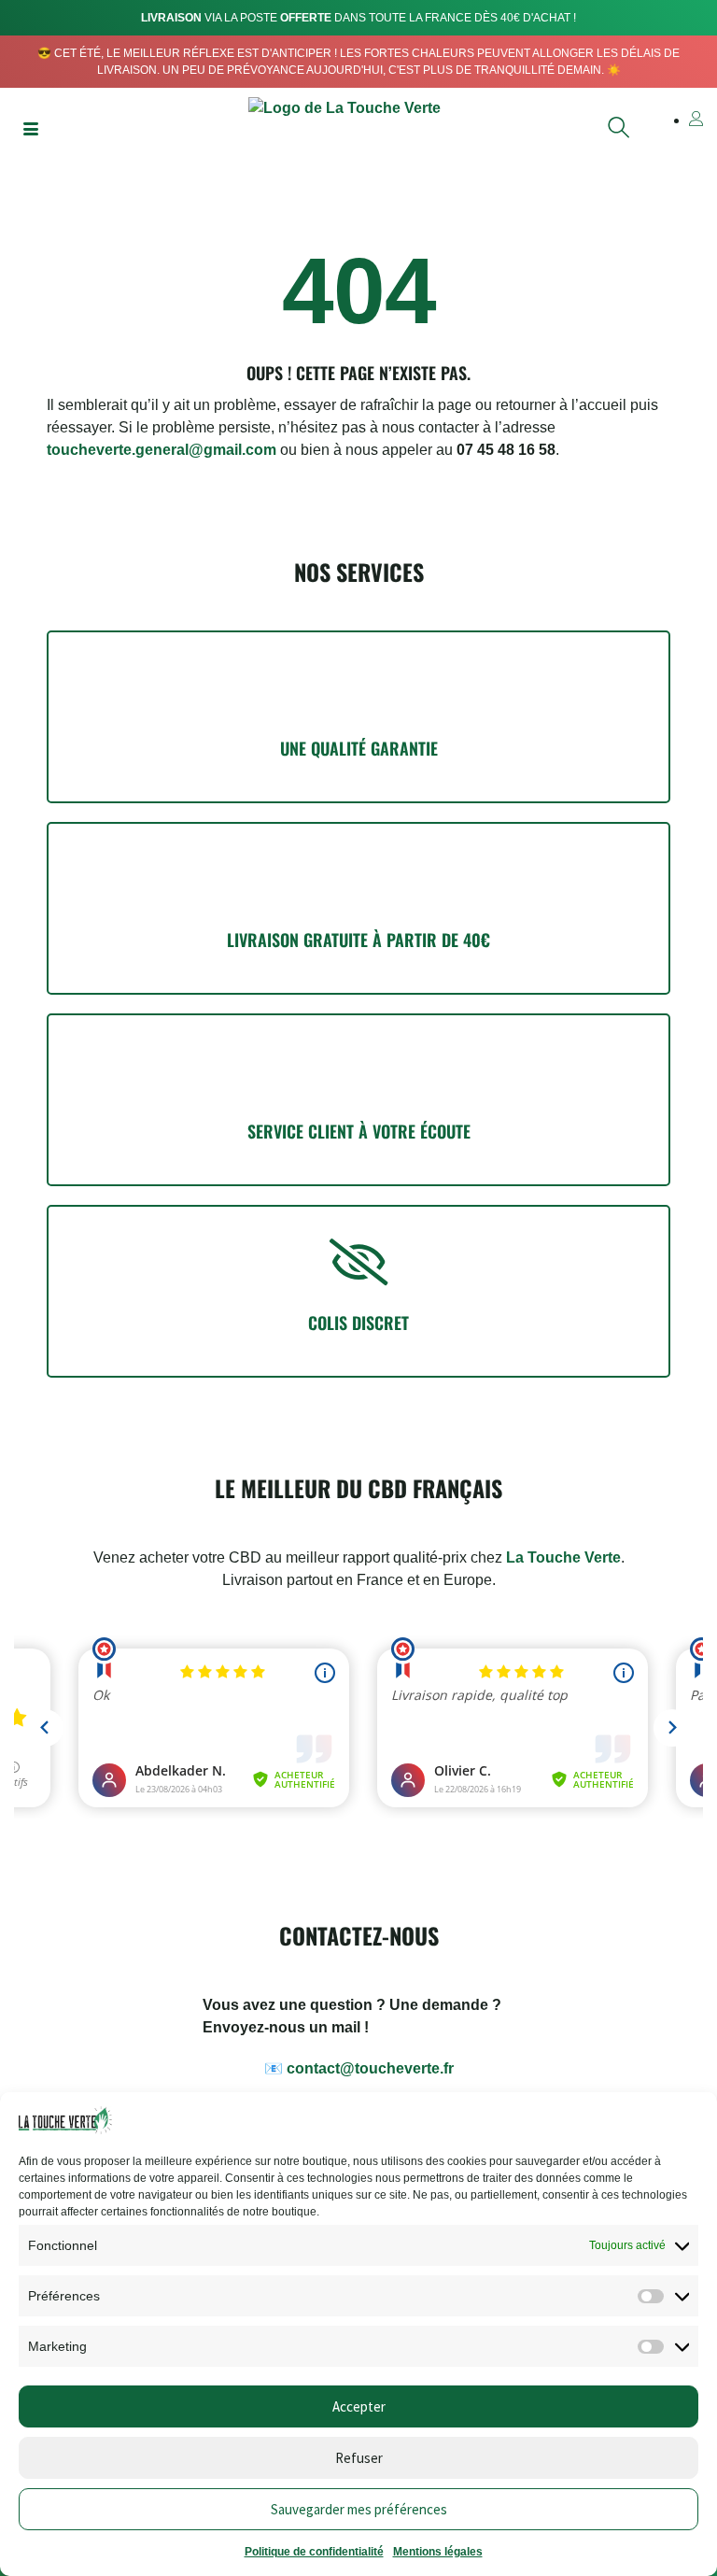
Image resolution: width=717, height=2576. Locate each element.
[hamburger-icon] (30, 131)
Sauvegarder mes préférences (359, 2509)
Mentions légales (438, 2552)
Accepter (359, 2406)
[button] (619, 132)
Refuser (359, 2458)
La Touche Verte (563, 1557)
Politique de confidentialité (314, 2552)
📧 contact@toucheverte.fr (359, 2068)
